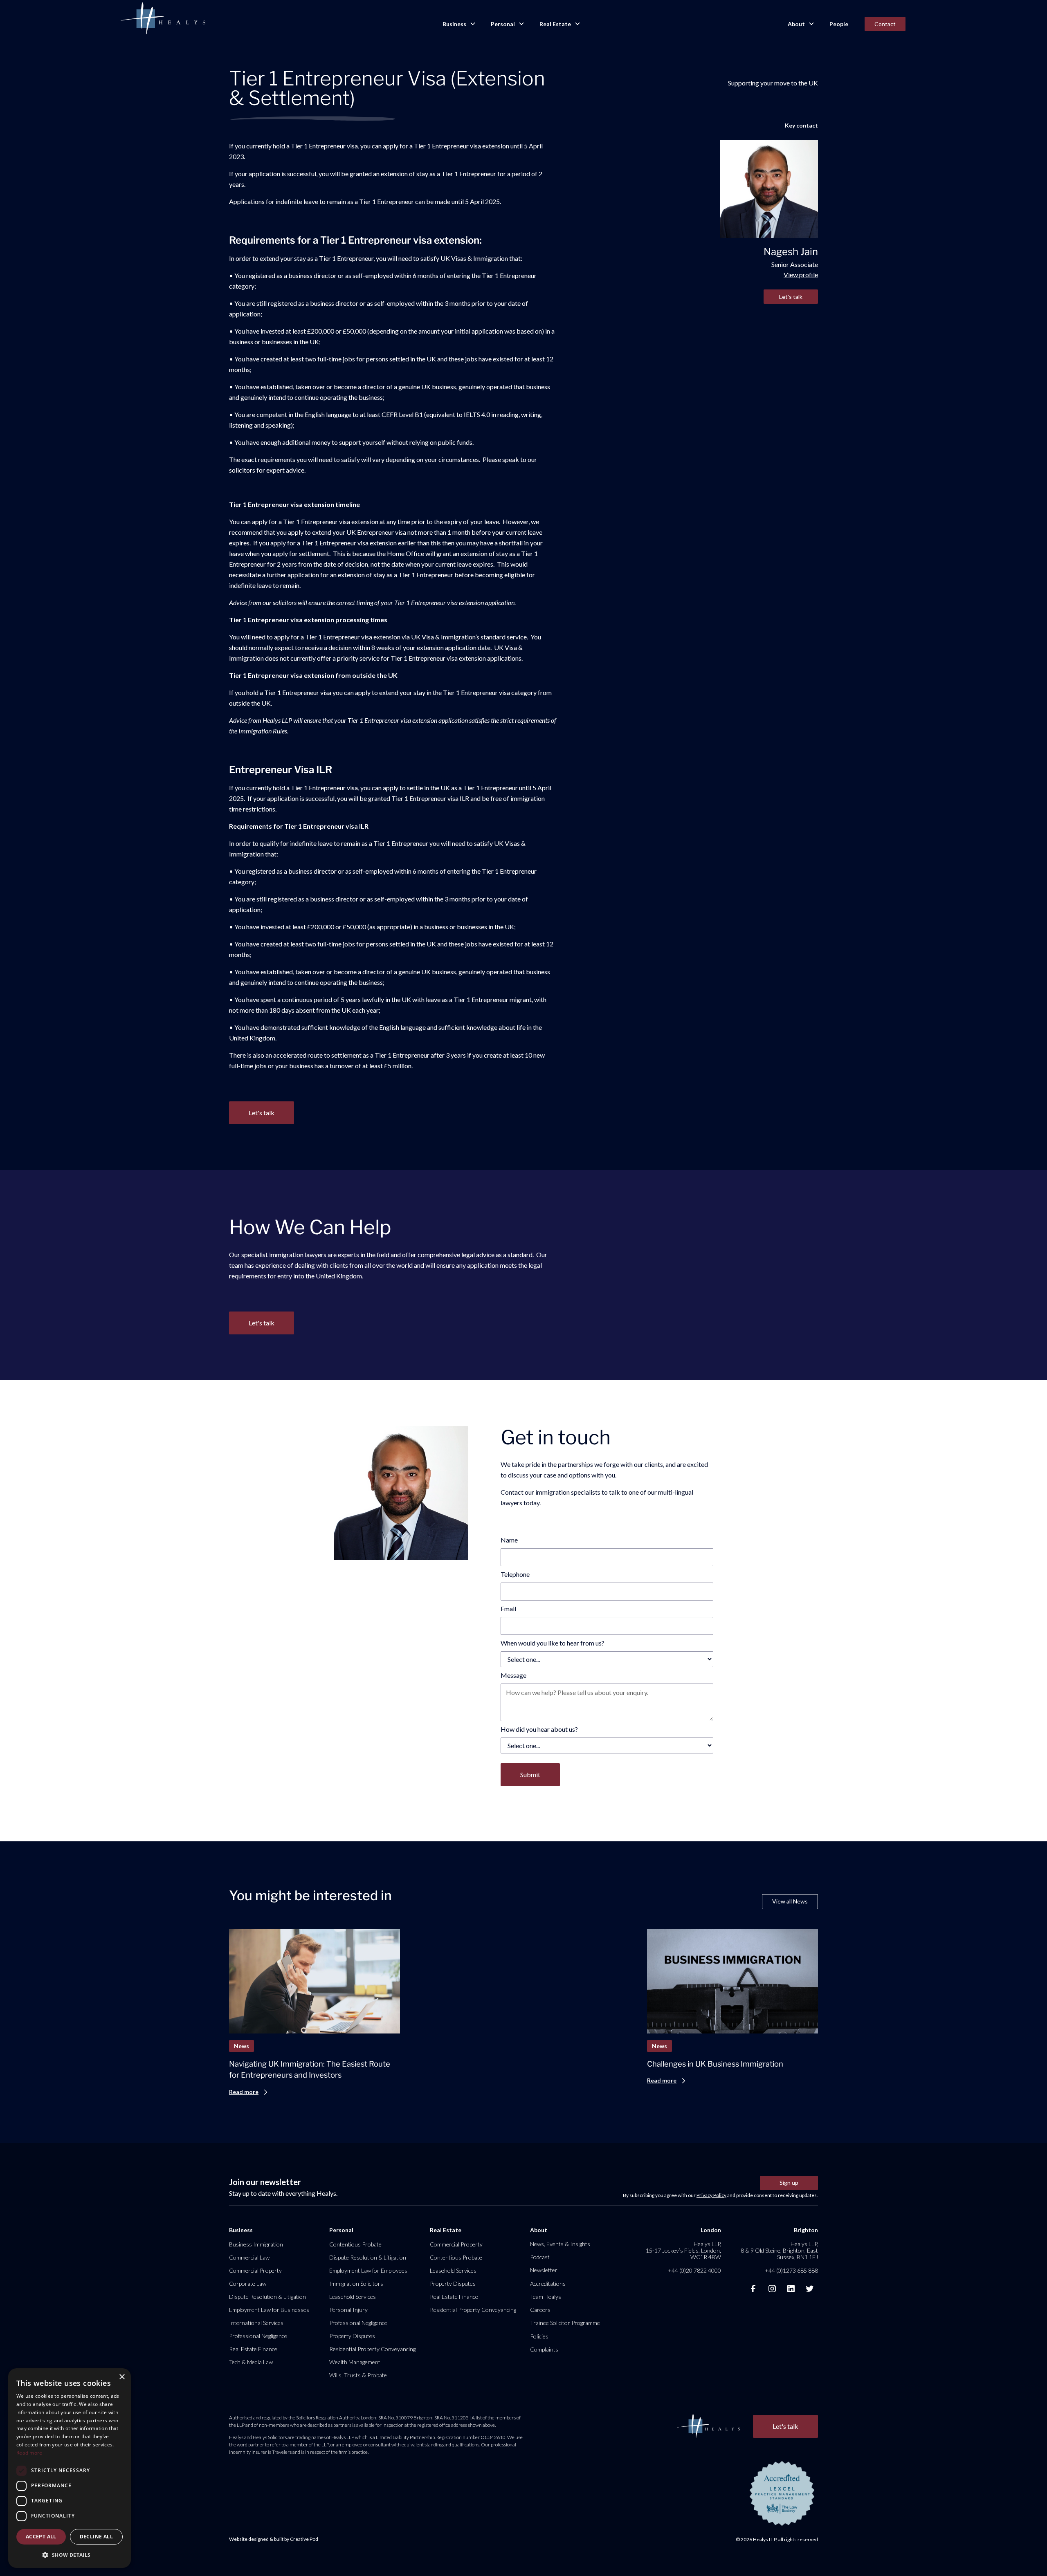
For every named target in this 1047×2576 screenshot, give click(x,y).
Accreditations (548, 2283)
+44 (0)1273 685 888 (791, 2270)
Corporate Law (248, 2283)
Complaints (544, 2349)
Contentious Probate (355, 2244)
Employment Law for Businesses (269, 2310)
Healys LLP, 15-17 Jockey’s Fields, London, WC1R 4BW (683, 2250)
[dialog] (70, 2468)
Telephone (515, 1574)
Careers (540, 2310)
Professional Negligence (258, 2336)
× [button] (122, 2377)
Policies (539, 2336)
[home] (163, 19)
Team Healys (546, 2297)
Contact (885, 24)
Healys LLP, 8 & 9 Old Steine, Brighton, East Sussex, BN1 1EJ (779, 2250)
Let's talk (791, 297)
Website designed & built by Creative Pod (274, 2539)
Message (513, 1675)
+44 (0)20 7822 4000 (694, 2270)
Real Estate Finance (253, 2349)
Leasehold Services (353, 2297)
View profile (801, 275)
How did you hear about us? (539, 1729)
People (839, 24)
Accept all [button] (41, 2537)
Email (508, 1609)
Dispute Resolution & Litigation (267, 2297)
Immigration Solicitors (356, 2283)
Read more (29, 2453)
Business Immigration (256, 2244)
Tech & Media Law (251, 2362)
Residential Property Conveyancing (372, 2349)
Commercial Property (255, 2270)
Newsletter (544, 2270)
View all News (790, 1901)
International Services (256, 2323)
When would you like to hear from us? (553, 1643)
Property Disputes (352, 2336)
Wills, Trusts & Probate (358, 2375)
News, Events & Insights (560, 2244)
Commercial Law (249, 2257)
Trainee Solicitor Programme (565, 2323)
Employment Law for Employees (368, 2270)
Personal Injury (348, 2310)
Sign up (789, 2183)
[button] (458, 24)
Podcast (540, 2257)
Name (509, 1540)
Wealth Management (355, 2362)
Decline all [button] (96, 2537)
